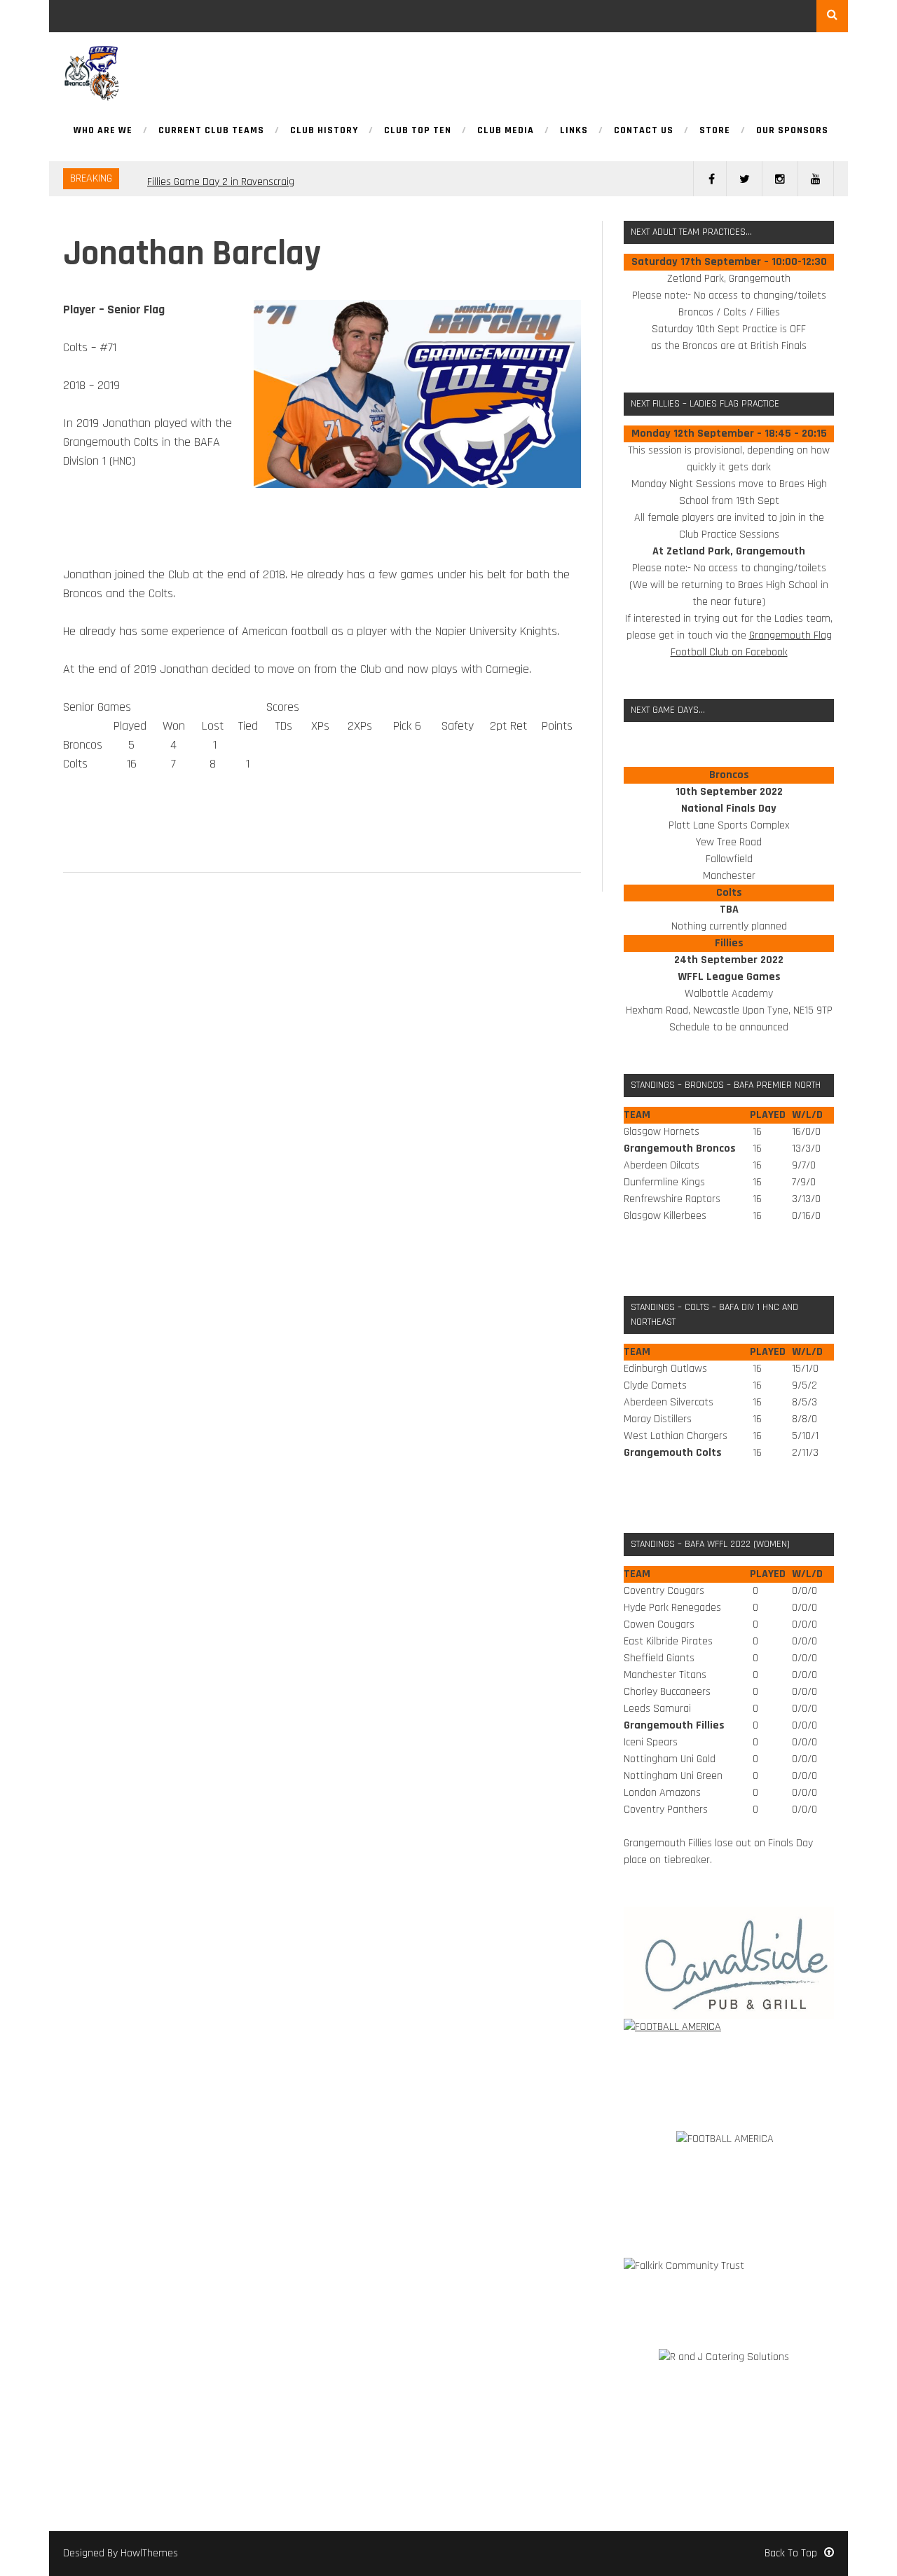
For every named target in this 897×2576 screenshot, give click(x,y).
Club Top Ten (418, 131)
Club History (324, 131)
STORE (715, 131)
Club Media (506, 131)
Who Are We (103, 131)
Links (574, 131)
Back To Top (791, 2553)
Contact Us (644, 131)
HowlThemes (149, 2553)
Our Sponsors (792, 131)
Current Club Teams (211, 131)
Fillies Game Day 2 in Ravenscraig (221, 178)
